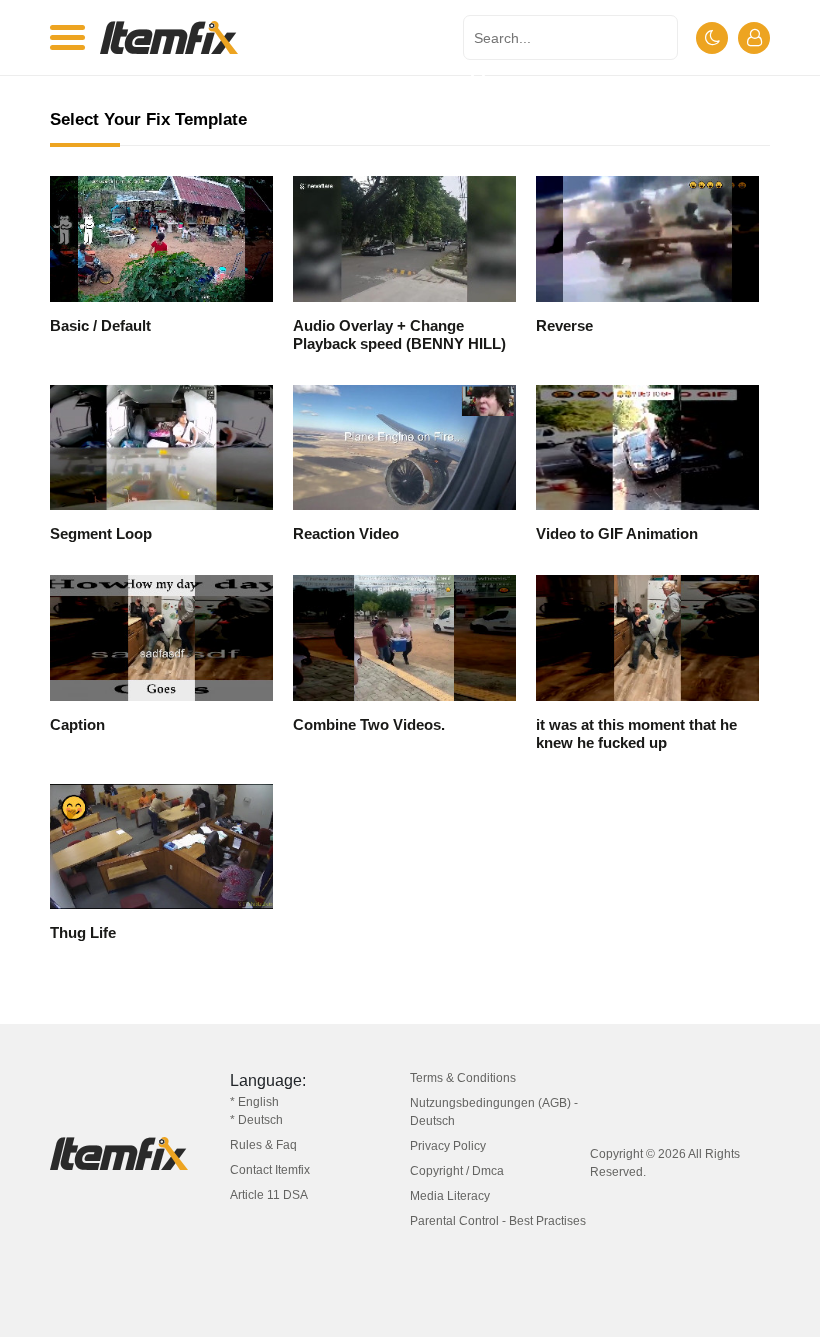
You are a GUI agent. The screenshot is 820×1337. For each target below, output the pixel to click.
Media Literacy (450, 1196)
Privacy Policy (448, 1146)
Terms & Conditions (463, 1078)
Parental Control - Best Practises (498, 1221)
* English (254, 1102)
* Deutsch (256, 1120)
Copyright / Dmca (457, 1171)
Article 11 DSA (269, 1195)
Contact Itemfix (270, 1170)
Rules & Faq (263, 1145)
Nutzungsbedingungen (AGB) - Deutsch (494, 1112)
